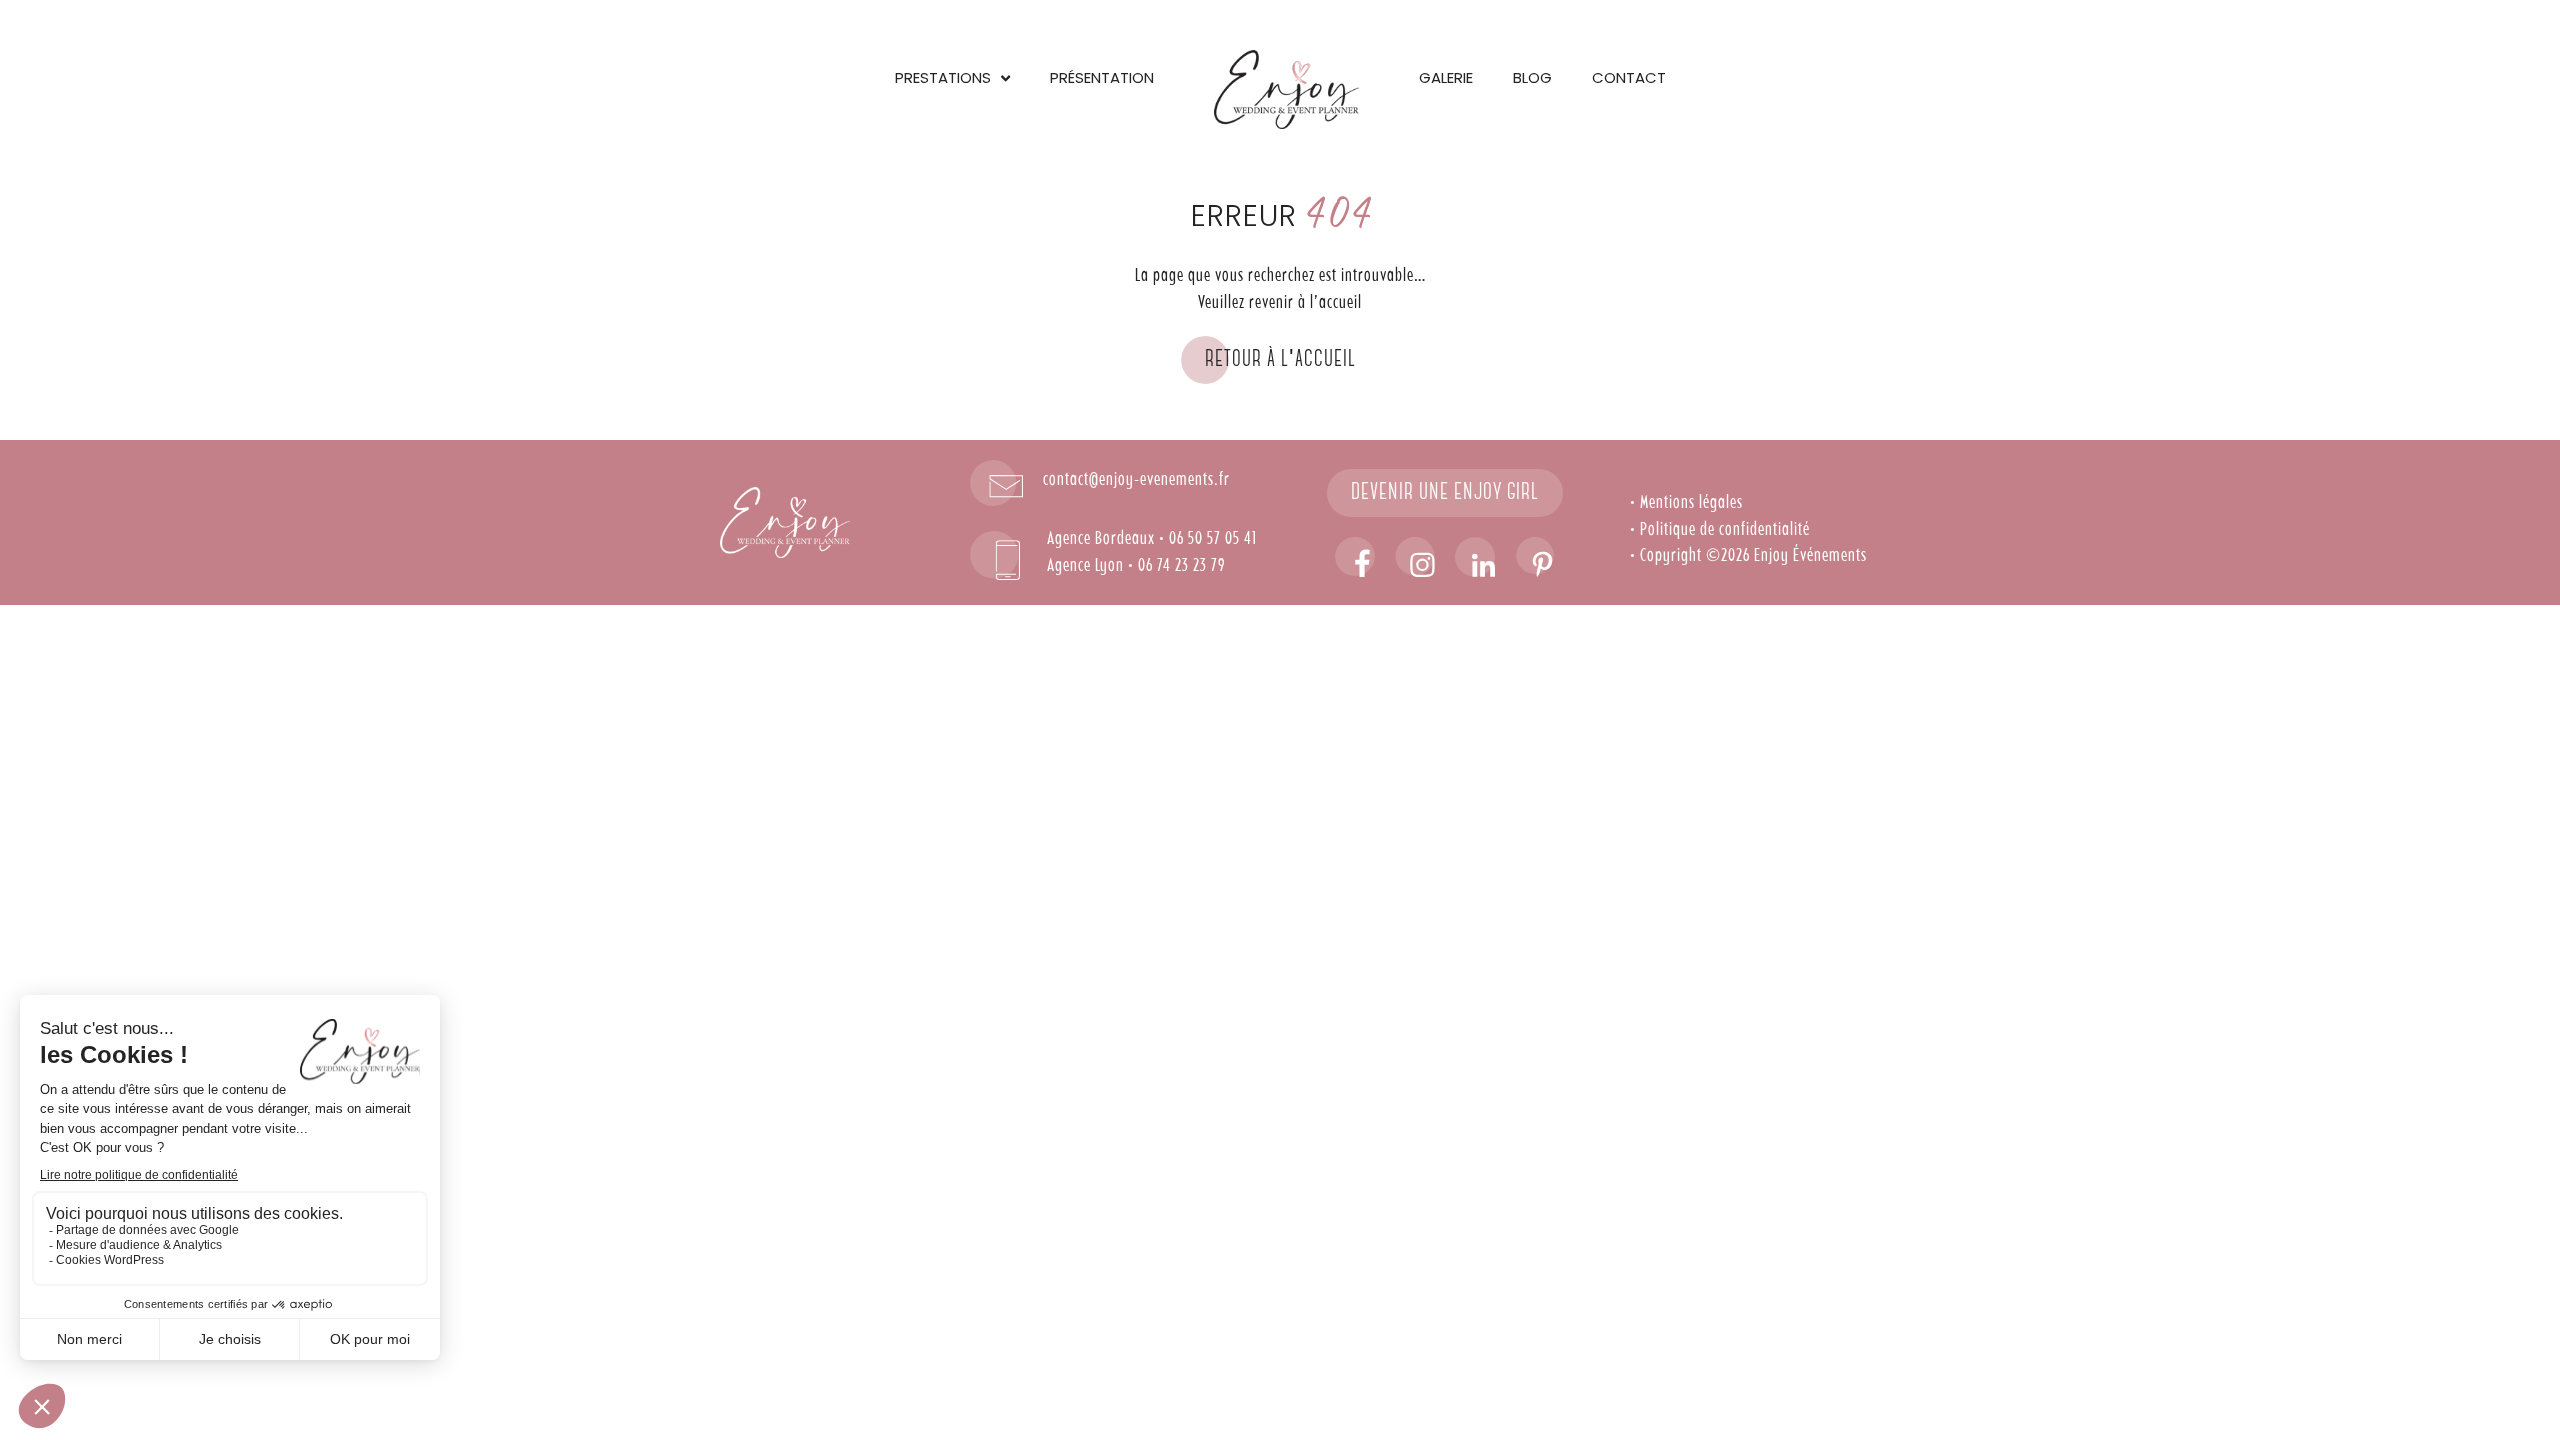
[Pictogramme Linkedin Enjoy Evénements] (1475, 557)
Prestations (943, 77)
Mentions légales (1691, 503)
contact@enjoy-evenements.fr (1136, 480)
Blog (1532, 77)
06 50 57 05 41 (1213, 539)
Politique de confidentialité (1725, 530)
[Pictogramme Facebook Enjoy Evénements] (1355, 557)
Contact (1629, 77)
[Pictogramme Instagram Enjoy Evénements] (1415, 557)
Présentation (1102, 77)
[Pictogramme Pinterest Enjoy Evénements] (1535, 557)
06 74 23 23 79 (1181, 566)
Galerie (1446, 77)
